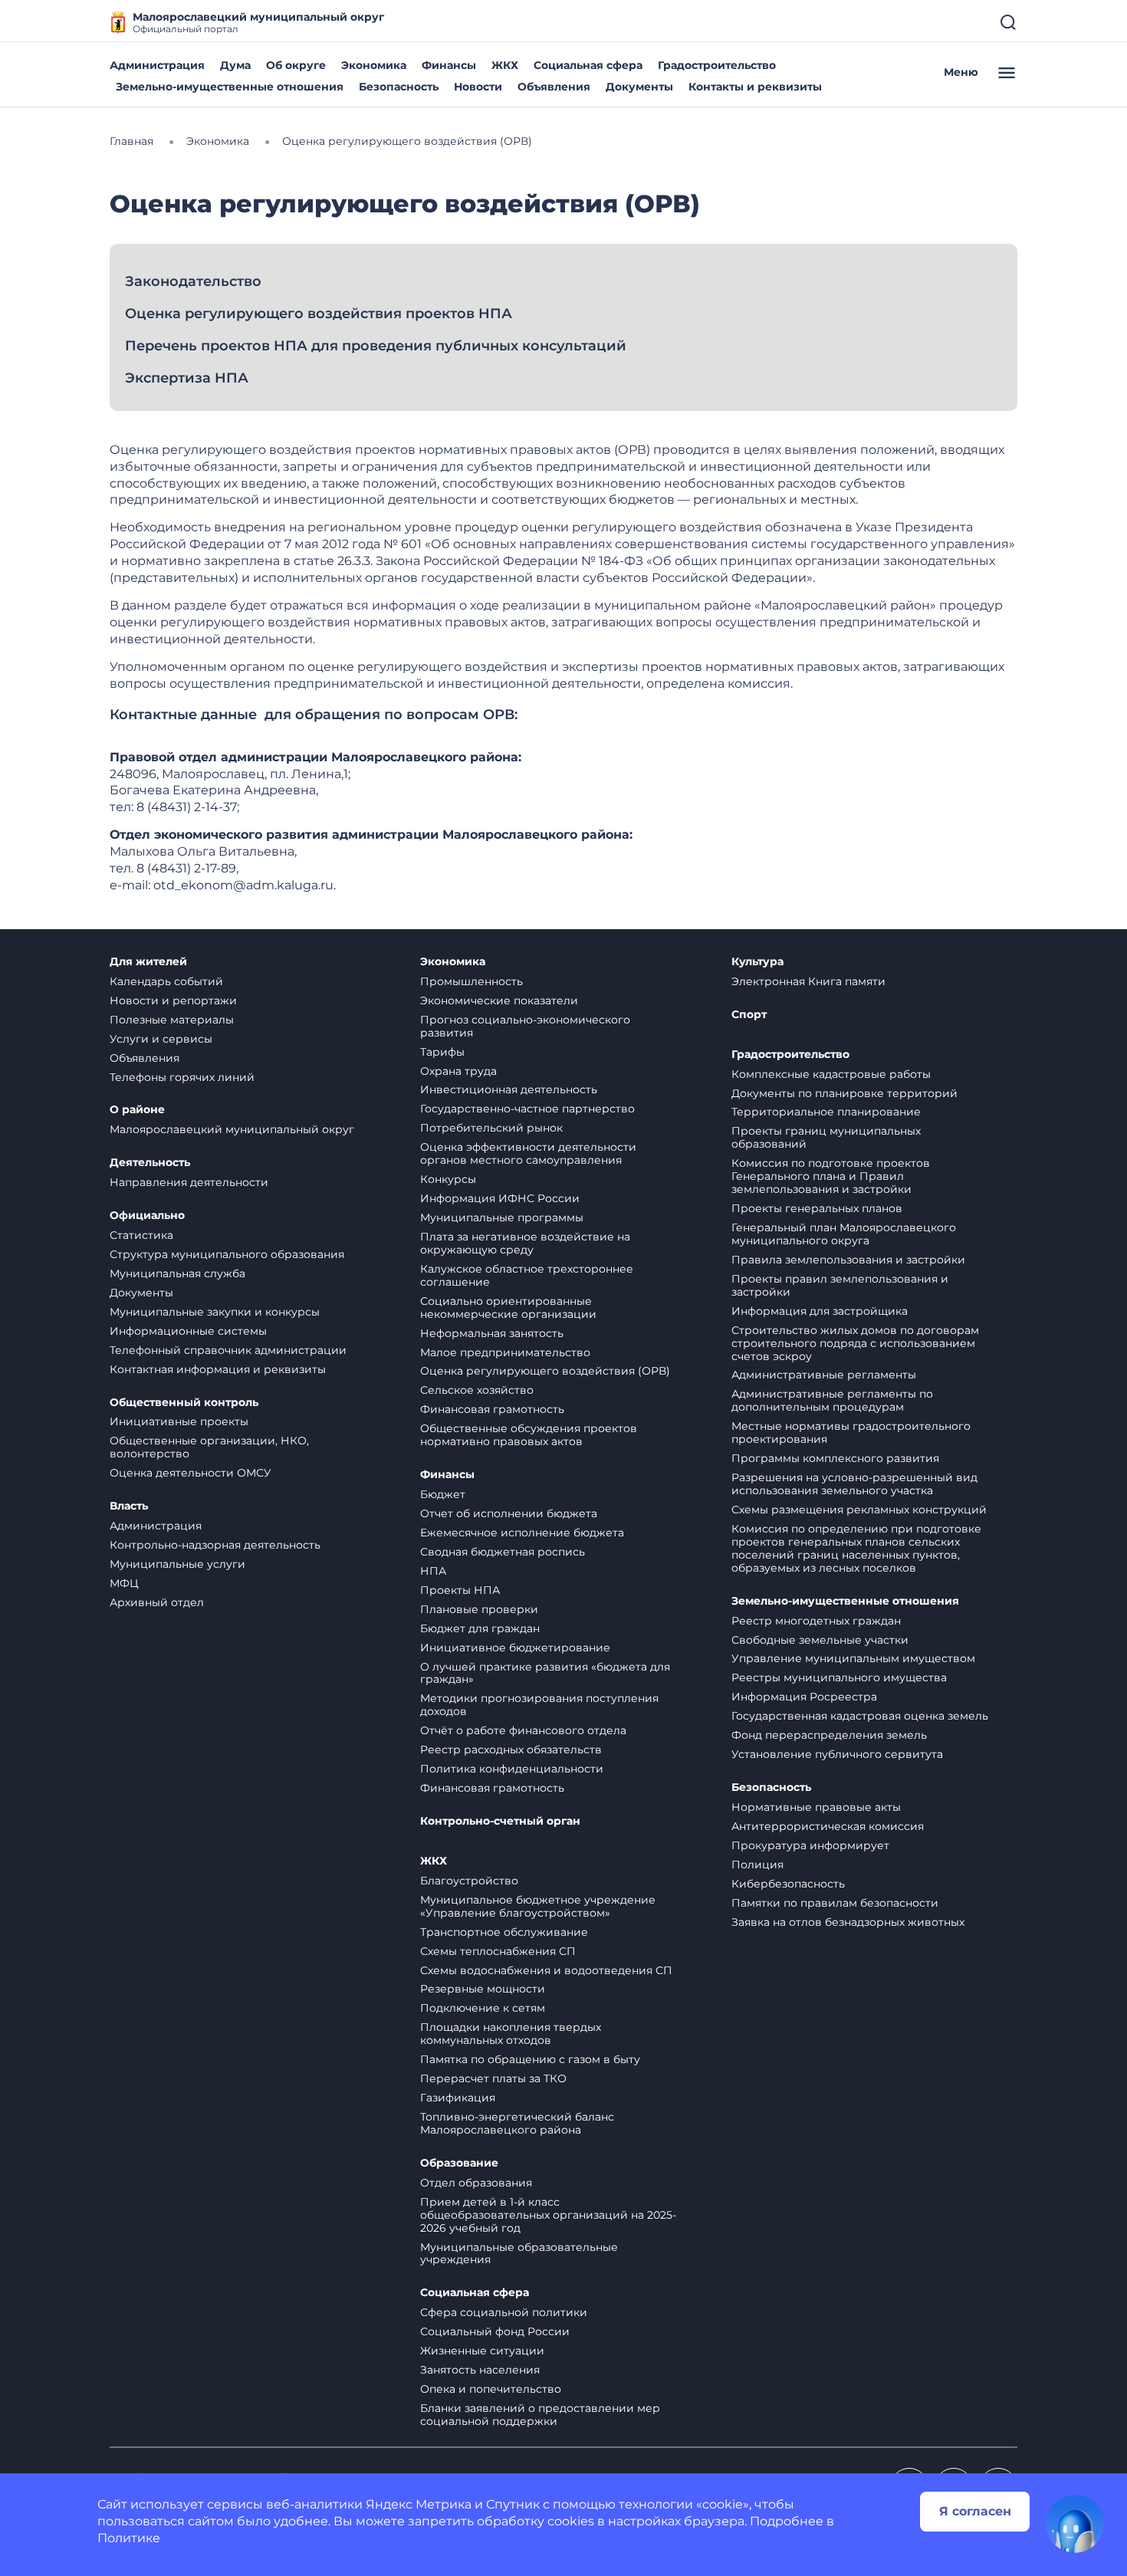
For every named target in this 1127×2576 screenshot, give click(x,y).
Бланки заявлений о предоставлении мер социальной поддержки (540, 2415)
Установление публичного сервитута (837, 1754)
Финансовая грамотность (492, 1409)
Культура (757, 962)
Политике (129, 2538)
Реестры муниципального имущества (839, 1677)
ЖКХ (505, 65)
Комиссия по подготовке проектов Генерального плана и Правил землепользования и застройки (831, 1176)
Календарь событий (166, 981)
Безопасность (399, 87)
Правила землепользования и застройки (848, 1260)
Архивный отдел (157, 1602)
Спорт (749, 1015)
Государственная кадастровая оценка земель (860, 1716)
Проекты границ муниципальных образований (826, 1137)
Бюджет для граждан (480, 1628)
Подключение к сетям (483, 2008)
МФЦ (124, 1583)
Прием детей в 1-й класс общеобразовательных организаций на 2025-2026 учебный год (548, 2215)
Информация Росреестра (804, 1697)
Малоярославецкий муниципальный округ (232, 1129)
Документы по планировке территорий (844, 1093)
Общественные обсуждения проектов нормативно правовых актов (529, 1435)
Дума (235, 65)
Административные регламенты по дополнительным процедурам (832, 1400)
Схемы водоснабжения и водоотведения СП (546, 1970)
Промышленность (472, 981)
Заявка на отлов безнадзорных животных (848, 1922)
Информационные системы (188, 1331)
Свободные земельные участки (820, 1640)
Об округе (296, 65)
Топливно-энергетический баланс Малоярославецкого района (517, 2123)
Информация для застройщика (820, 1311)
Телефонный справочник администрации (228, 1350)
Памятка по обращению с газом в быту (530, 2059)
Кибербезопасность (788, 1884)
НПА (433, 1571)
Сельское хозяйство (477, 1390)
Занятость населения (480, 2370)
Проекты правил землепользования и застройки (840, 1285)
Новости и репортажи (173, 1001)
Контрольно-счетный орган (500, 1821)
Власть (129, 1506)
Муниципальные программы (502, 1217)
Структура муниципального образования (227, 1254)
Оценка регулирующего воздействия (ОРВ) (545, 1371)
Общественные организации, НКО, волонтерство (209, 1447)
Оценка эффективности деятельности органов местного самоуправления (528, 1153)
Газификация (458, 2098)
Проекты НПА (460, 1590)
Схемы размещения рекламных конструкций (859, 1510)
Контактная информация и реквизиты (218, 1369)
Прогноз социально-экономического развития (525, 1026)
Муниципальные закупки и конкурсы (215, 1312)
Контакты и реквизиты (755, 87)
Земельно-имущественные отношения (230, 87)
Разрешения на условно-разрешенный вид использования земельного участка (854, 1484)
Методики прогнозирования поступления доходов (539, 1705)
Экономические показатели (499, 1001)
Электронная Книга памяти (808, 981)
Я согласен (975, 2511)
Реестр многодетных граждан (816, 1621)
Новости (478, 87)
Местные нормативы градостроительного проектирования (851, 1433)
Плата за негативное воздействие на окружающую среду (525, 1243)
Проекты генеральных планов (817, 1208)
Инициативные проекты (179, 1421)
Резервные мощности (483, 1989)
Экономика (374, 65)
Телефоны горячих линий (182, 1077)
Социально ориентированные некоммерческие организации (508, 1308)
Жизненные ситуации (482, 2351)
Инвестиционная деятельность (509, 1089)
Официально (147, 1216)
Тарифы (442, 1052)
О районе (137, 1110)
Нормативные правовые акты (816, 1807)
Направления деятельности (189, 1182)
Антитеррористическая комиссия (828, 1826)
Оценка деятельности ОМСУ (191, 1473)
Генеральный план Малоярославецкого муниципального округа (844, 1234)
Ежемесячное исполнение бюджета (522, 1533)
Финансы (449, 65)
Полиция (757, 1865)
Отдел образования (476, 2183)
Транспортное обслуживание (504, 1932)
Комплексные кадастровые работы (831, 1074)
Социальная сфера (588, 65)
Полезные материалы (172, 1020)
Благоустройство (469, 1881)
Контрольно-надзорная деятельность (215, 1545)
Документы (639, 87)
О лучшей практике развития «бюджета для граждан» (545, 1673)
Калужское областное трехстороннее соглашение (527, 1275)
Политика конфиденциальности (512, 1769)
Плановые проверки (479, 1609)
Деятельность (150, 1163)
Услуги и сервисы (161, 1039)
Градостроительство (717, 65)
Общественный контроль (184, 1403)
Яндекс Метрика (419, 2504)
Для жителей (148, 962)
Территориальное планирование (826, 1112)
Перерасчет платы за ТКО (493, 2078)
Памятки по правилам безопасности (835, 1903)
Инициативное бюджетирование (515, 1648)
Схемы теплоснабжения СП (498, 1951)
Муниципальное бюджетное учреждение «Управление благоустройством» (538, 1906)
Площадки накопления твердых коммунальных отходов (511, 2034)
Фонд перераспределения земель (829, 1735)
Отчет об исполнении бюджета (509, 1513)
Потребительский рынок (491, 1128)
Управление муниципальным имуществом (853, 1658)
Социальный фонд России (495, 2331)
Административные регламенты (824, 1375)
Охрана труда (458, 1071)
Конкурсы (448, 1179)
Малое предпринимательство (505, 1352)
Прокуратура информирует (810, 1845)
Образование (459, 2163)
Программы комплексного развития (835, 1458)
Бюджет (443, 1494)
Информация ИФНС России (500, 1198)
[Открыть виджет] (1075, 2524)
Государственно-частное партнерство (527, 1109)
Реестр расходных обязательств (511, 1750)
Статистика (141, 1235)
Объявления (554, 87)
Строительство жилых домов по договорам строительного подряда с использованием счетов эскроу (855, 1343)
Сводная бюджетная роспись (503, 1552)
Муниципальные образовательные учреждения (519, 2254)
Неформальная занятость (492, 1333)
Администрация (157, 65)
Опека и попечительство (491, 2389)
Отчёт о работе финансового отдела (523, 1730)
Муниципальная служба (177, 1273)
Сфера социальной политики (504, 2312)
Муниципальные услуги (177, 1564)
